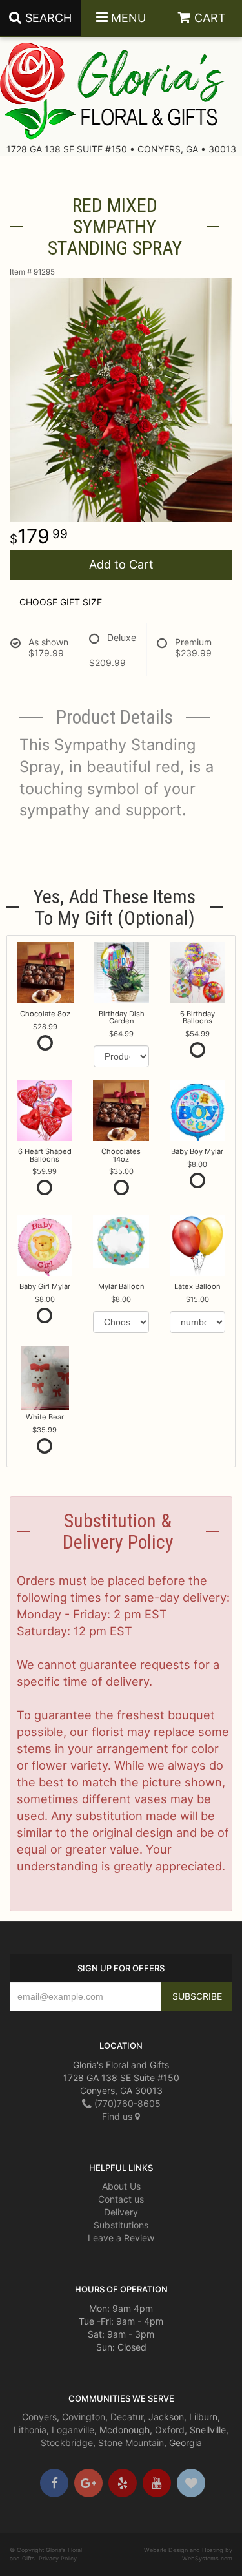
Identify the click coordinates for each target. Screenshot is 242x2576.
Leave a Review (121, 2238)
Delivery (121, 2212)
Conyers (39, 2417)
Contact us (121, 2199)
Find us (118, 2116)
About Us (121, 2186)
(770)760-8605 (126, 2103)
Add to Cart (121, 564)
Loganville (73, 2430)
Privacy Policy (58, 2558)
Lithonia (30, 2430)
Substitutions (121, 2225)
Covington (84, 2417)
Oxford (170, 2430)
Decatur (127, 2417)
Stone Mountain (131, 2443)
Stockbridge (67, 2443)
